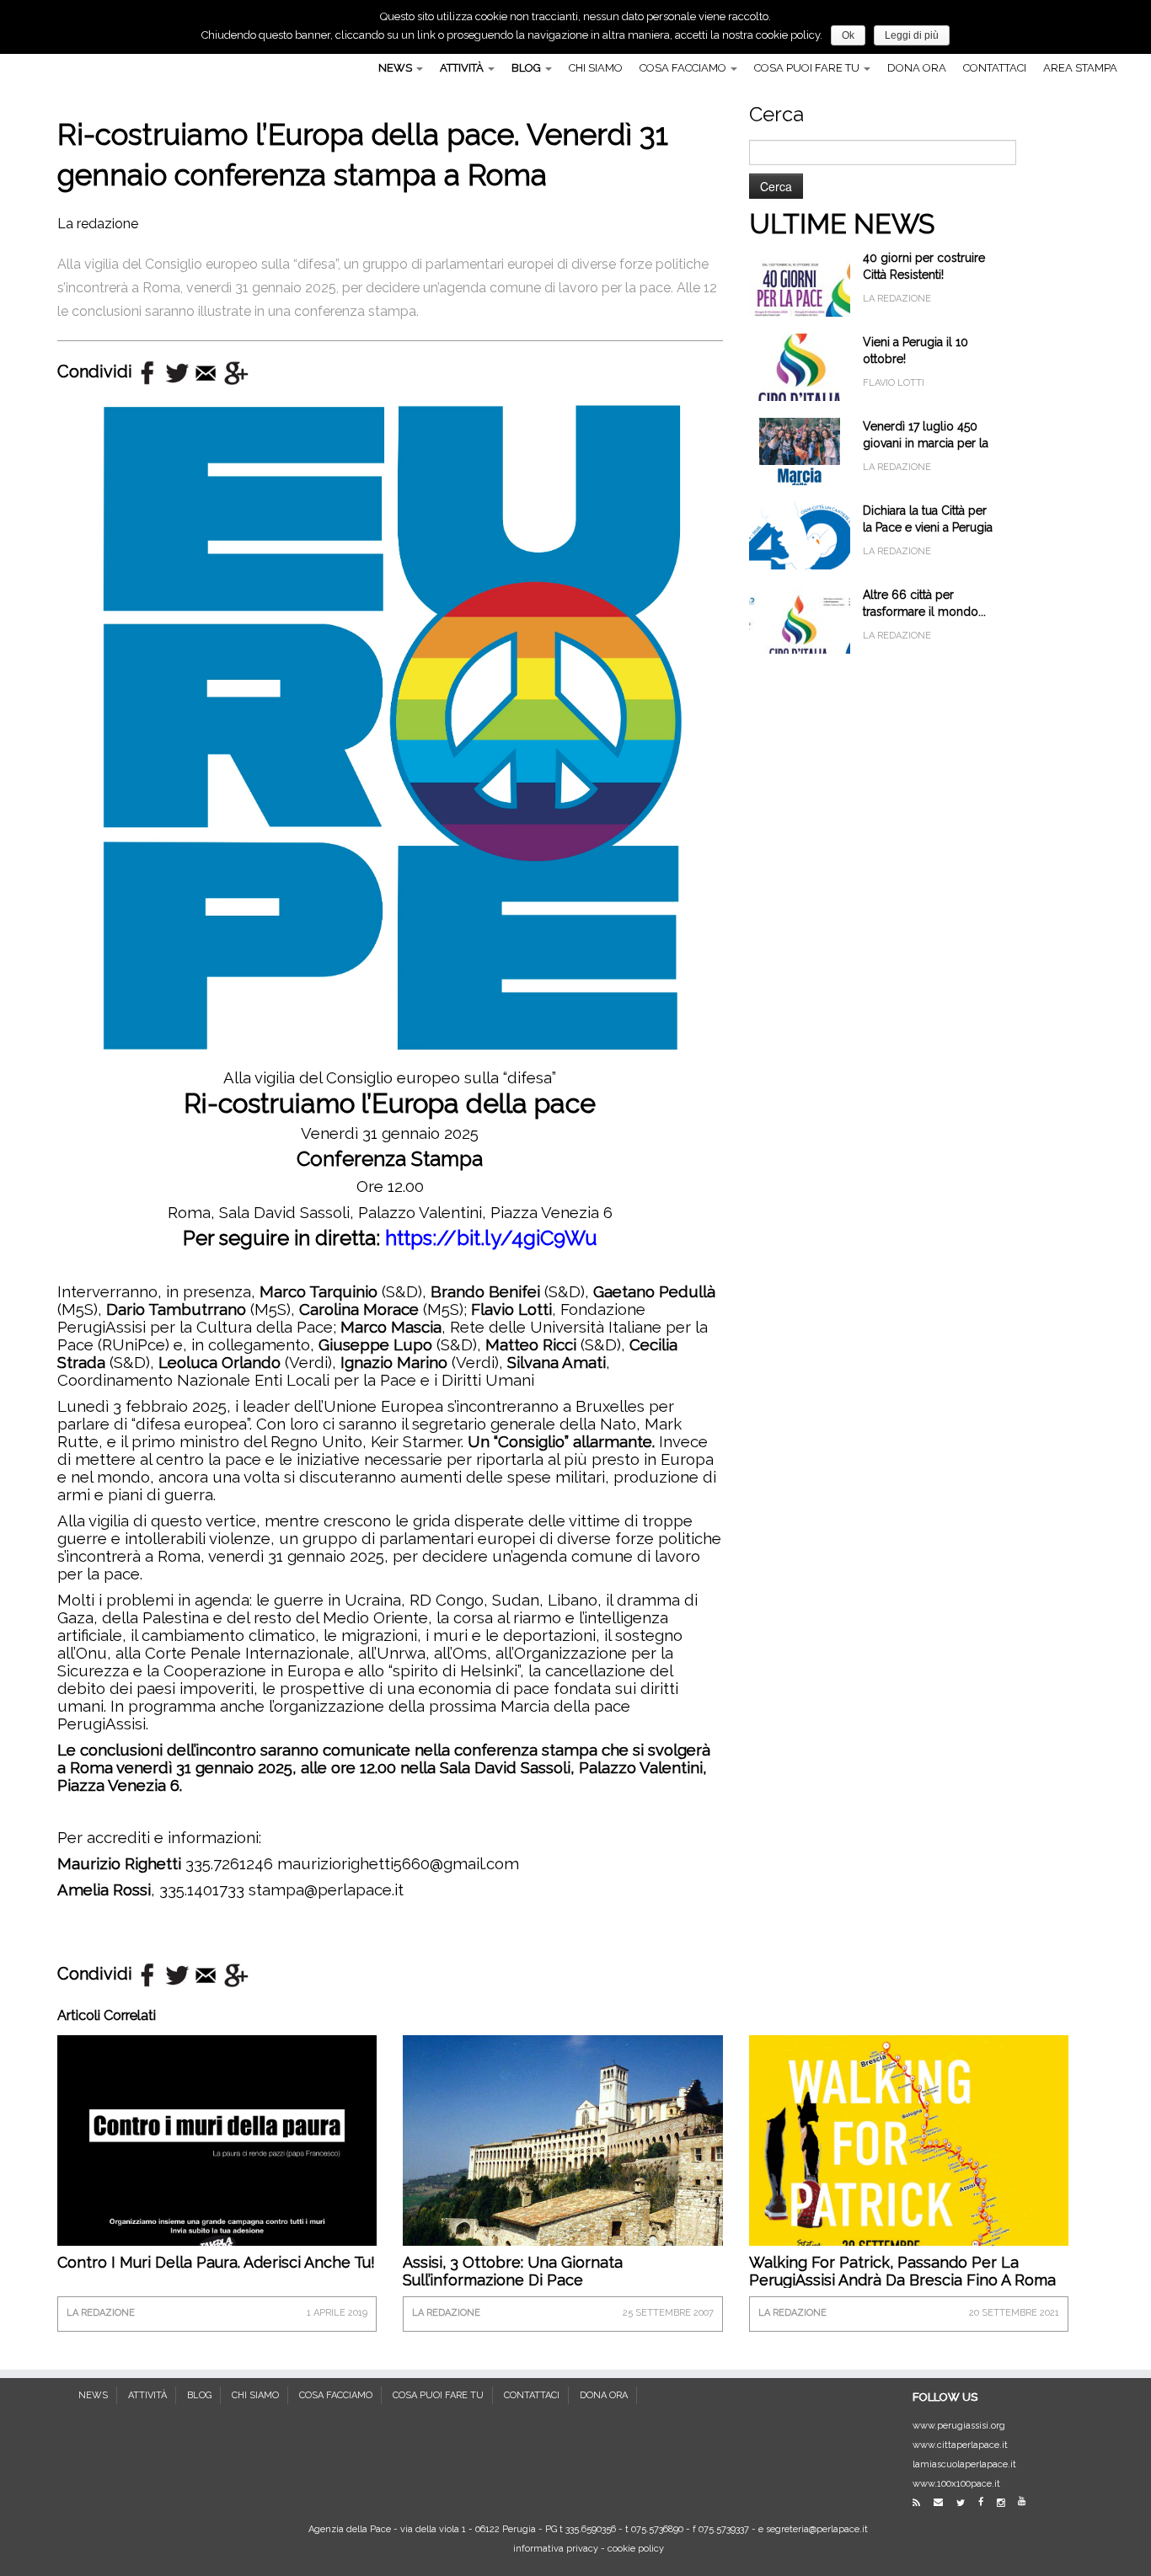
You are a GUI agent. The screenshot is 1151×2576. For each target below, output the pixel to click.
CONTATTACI (995, 68)
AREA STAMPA (1080, 68)
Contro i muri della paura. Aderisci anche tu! (216, 2262)
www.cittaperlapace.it (960, 2445)
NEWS (396, 68)
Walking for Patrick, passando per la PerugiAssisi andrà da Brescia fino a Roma (902, 2271)
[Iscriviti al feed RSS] (922, 2503)
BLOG (527, 68)
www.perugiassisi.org (959, 2426)
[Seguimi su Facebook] (986, 2502)
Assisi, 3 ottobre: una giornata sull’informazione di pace (513, 2271)
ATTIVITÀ (463, 68)
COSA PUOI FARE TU (808, 68)
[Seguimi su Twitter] (966, 2503)
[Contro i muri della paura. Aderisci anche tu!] (217, 2154)
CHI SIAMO (596, 68)
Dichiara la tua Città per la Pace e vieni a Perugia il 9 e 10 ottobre (928, 527)
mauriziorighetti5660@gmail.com (398, 1863)
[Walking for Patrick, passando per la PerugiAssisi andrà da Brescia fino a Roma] (909, 2159)
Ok (848, 35)
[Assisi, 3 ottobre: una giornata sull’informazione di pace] (562, 2142)
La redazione (98, 224)
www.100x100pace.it (956, 2484)
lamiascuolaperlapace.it (964, 2464)
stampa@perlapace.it (326, 1889)
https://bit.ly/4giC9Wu (491, 1238)
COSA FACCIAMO (684, 68)
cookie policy (636, 2549)
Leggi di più (912, 35)
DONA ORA (917, 68)
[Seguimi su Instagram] (1006, 2503)
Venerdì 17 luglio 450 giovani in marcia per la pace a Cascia (926, 443)
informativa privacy (556, 2549)
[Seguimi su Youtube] (1027, 2501)
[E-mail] (944, 2502)
